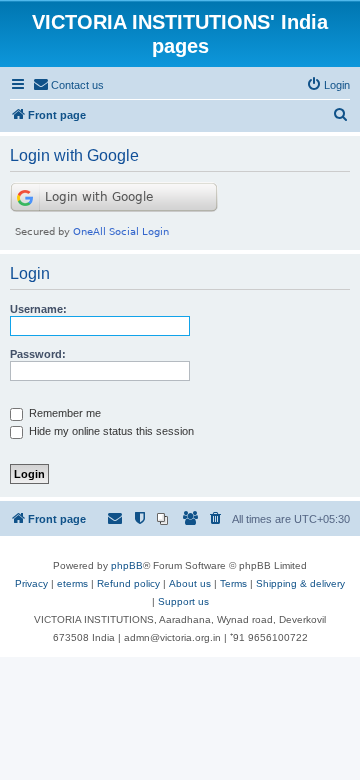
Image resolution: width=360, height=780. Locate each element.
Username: (38, 309)
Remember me (63, 413)
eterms (72, 583)
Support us (183, 601)
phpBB (127, 565)
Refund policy (128, 583)
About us (190, 583)
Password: (38, 354)
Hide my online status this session (110, 431)
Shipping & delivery (300, 583)
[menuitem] (68, 85)
